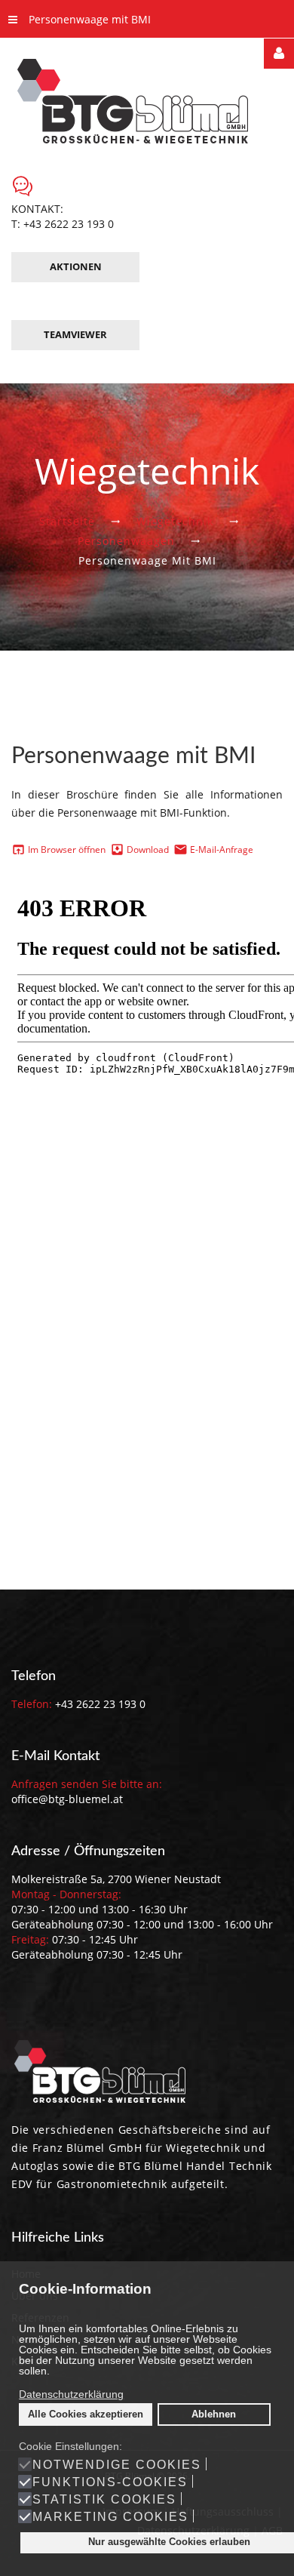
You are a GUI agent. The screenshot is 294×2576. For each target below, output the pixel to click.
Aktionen (76, 266)
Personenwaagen (126, 541)
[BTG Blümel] (147, 100)
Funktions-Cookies (110, 2482)
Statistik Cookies (104, 2500)
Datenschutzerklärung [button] (71, 2394)
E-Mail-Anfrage (222, 849)
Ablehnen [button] (214, 2414)
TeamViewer (75, 334)
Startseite (67, 521)
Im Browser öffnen (66, 849)
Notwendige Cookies (117, 2465)
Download (148, 849)
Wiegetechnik (175, 521)
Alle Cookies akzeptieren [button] (86, 2414)
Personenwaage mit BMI (90, 19)
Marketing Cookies (110, 2517)
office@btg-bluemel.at (67, 1799)
